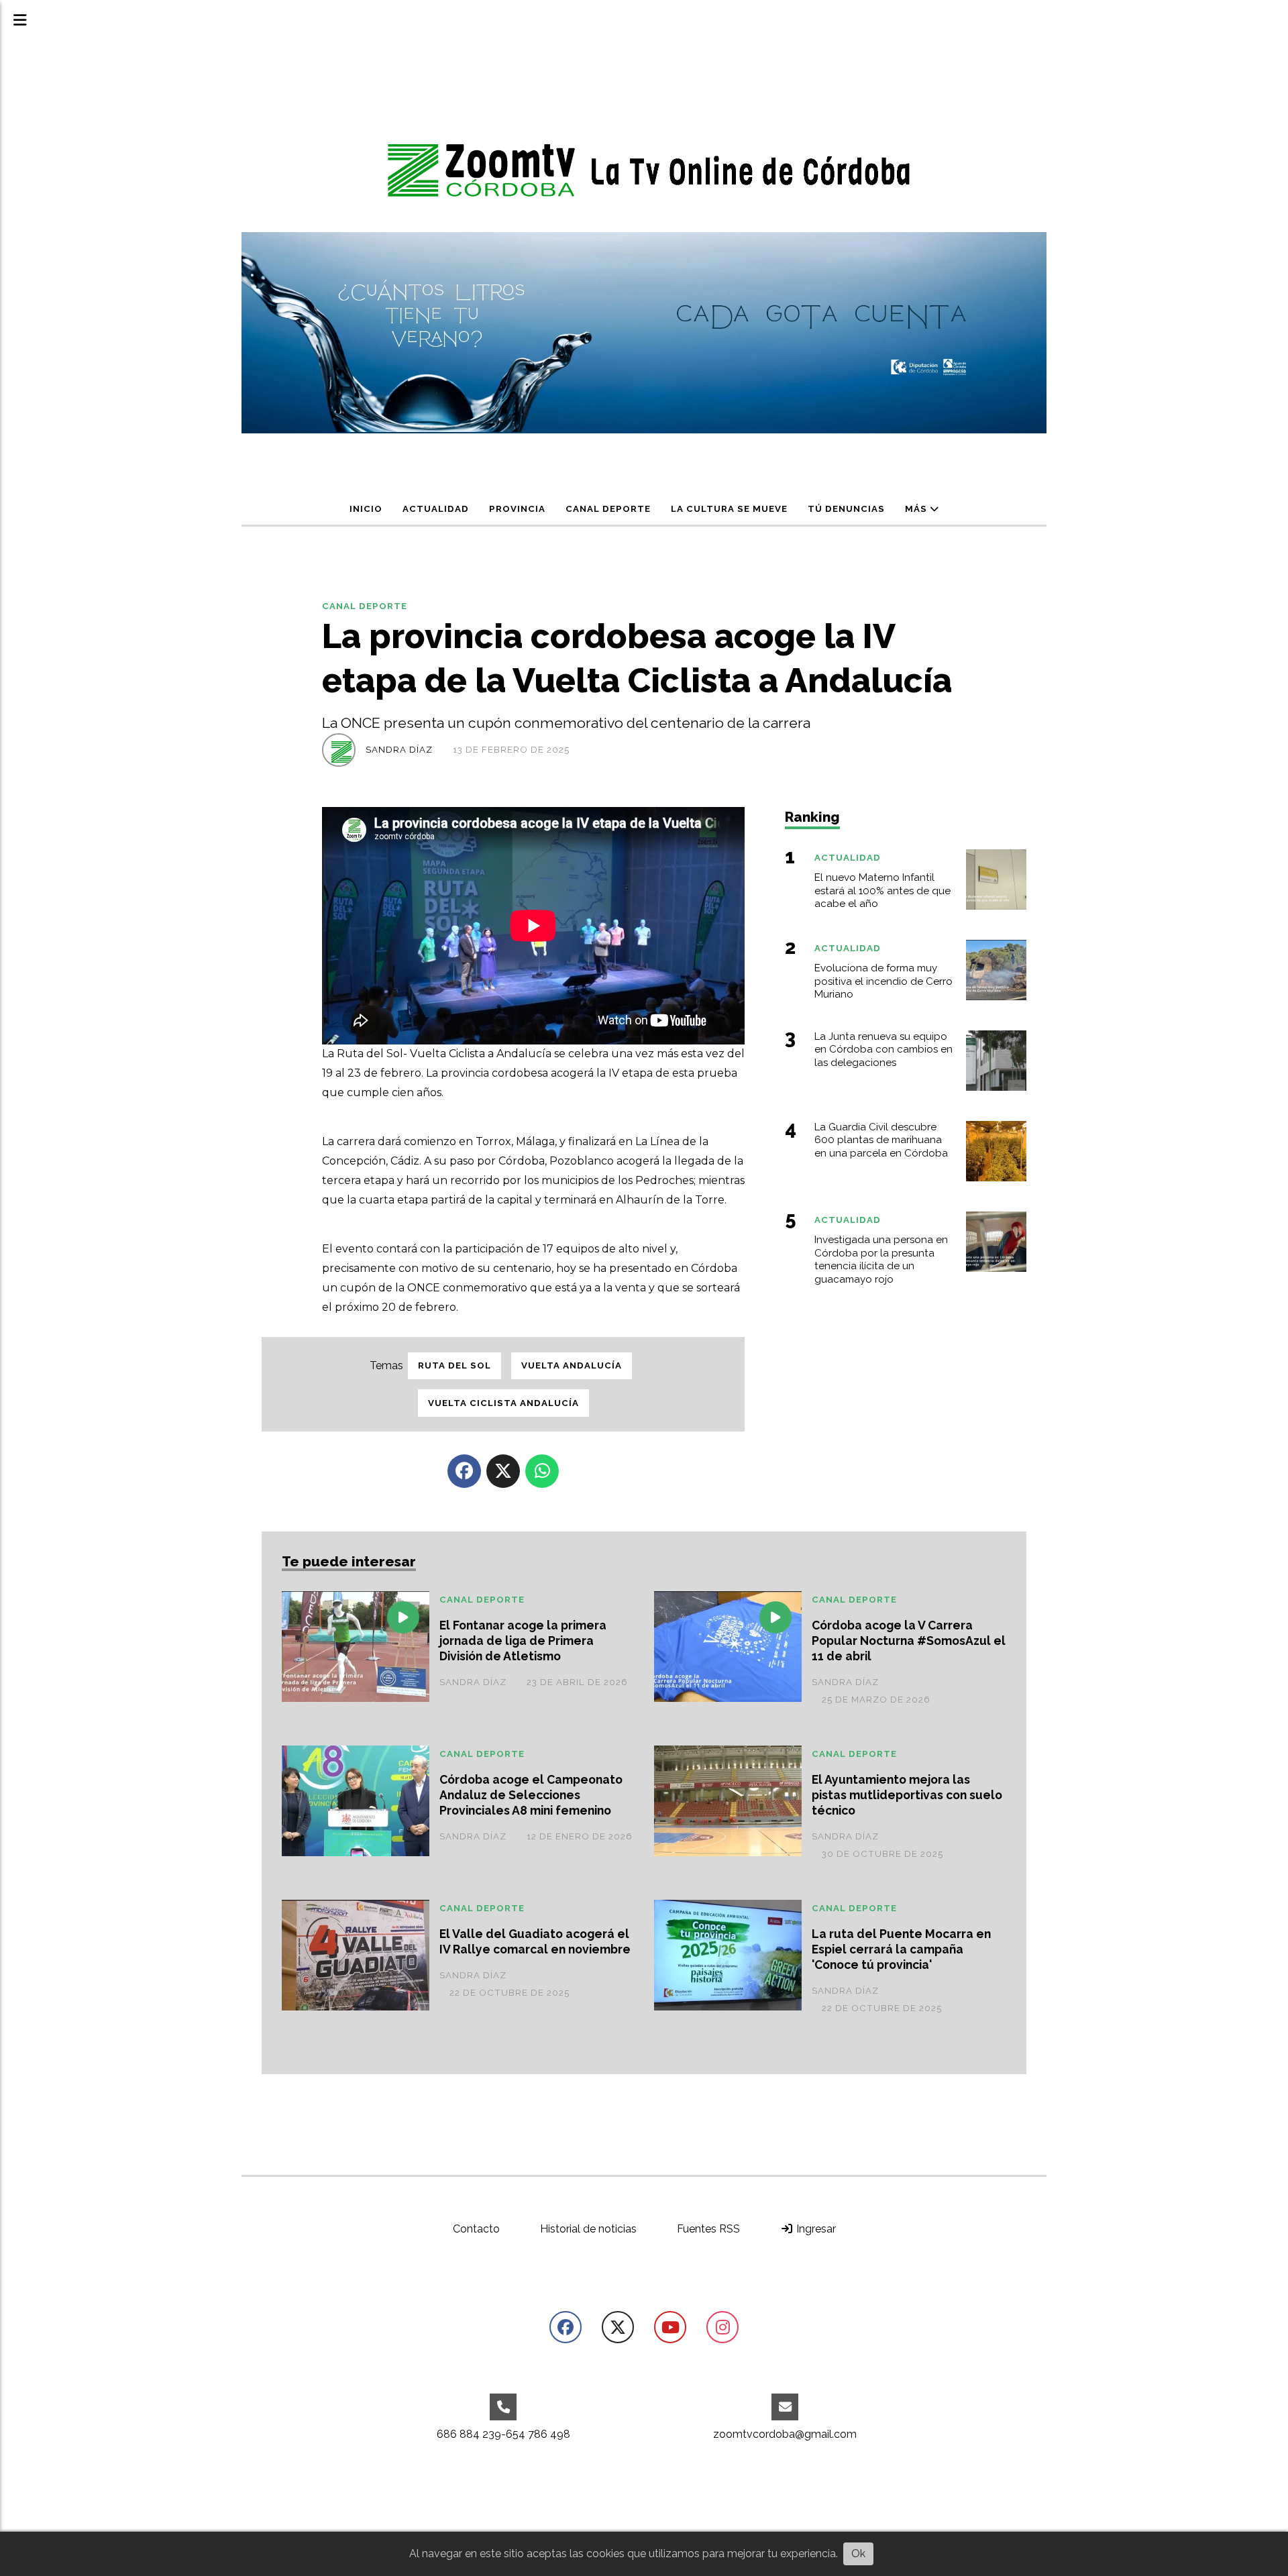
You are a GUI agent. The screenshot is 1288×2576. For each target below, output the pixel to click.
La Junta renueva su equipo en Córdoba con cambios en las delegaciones (883, 1050)
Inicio (366, 509)
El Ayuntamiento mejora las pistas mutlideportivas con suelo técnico (907, 1795)
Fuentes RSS (708, 2229)
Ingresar (815, 2229)
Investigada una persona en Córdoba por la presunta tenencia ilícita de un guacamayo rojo (881, 1259)
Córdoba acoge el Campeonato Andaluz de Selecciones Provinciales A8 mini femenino (531, 1795)
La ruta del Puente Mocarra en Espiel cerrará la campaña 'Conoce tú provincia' (901, 1949)
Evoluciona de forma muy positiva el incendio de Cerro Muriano (883, 981)
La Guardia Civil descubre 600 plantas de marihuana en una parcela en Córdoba (881, 1140)
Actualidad (436, 509)
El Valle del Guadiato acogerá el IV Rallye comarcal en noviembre (535, 1941)
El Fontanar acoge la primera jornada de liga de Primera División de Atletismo (523, 1641)
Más (917, 509)
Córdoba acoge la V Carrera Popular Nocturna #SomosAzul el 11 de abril (909, 1641)
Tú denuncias (846, 509)
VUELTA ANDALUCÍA (572, 1365)
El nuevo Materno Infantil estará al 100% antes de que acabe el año (882, 891)
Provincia (517, 509)
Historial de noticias (588, 2229)
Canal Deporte (608, 509)
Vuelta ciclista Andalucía (503, 1403)
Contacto (476, 2229)
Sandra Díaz (399, 750)
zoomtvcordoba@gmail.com (785, 2434)
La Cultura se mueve (729, 509)
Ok (858, 2554)
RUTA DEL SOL (454, 1365)
